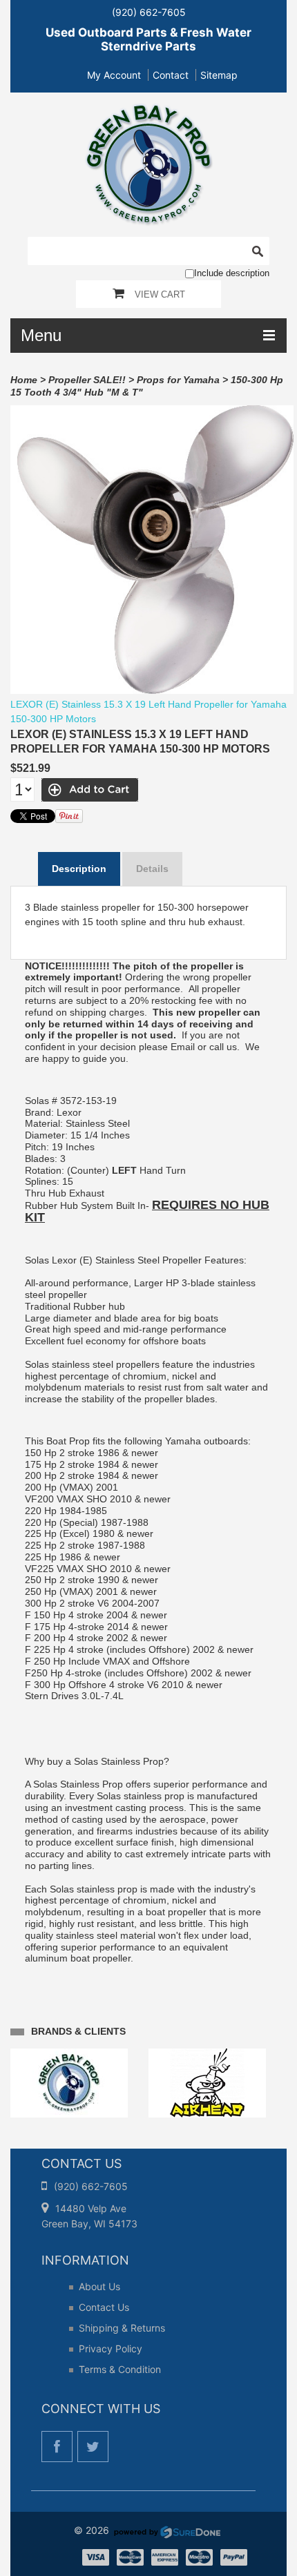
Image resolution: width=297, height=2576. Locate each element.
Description (79, 869)
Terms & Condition (120, 2369)
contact (171, 75)
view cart (160, 294)
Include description (232, 273)
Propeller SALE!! (87, 380)
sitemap (219, 75)
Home (24, 380)
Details (152, 869)
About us (99, 2286)
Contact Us (104, 2307)
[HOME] (149, 112)
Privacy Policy (111, 2349)
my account (114, 75)
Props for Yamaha (178, 380)
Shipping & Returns (122, 2328)
